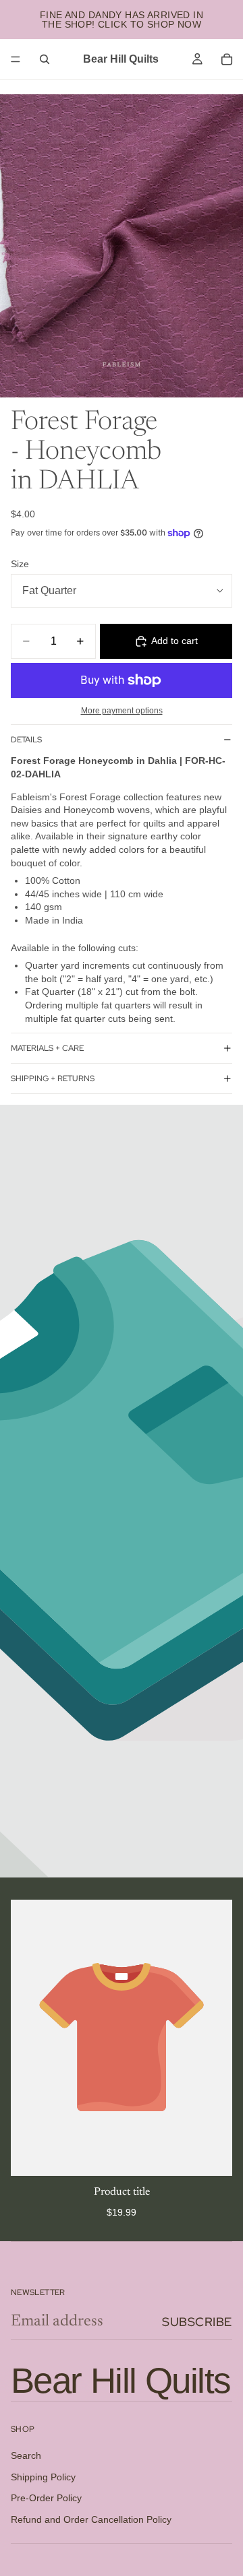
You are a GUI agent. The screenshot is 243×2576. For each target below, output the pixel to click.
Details (26, 740)
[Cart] (227, 59)
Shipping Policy (43, 2477)
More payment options (122, 710)
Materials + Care (47, 1048)
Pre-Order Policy (46, 2499)
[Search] (45, 59)
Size (20, 564)
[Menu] (16, 59)
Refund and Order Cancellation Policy (91, 2519)
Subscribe (197, 2322)
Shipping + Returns (53, 1078)
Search (26, 2456)
